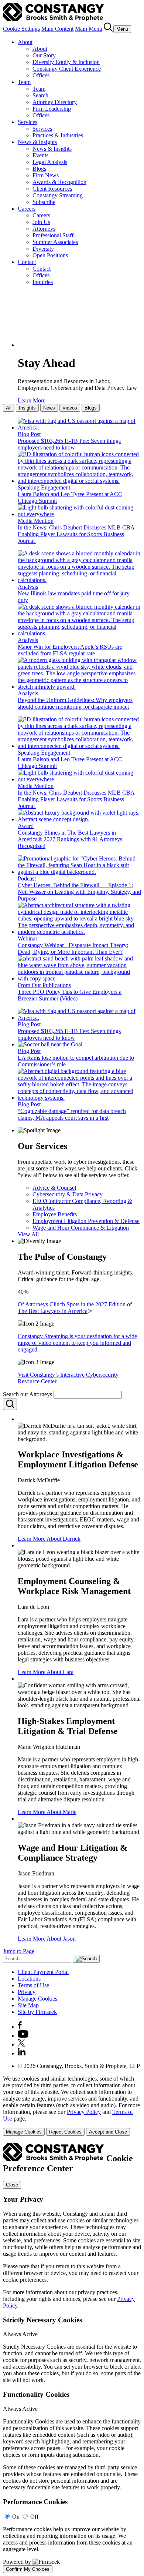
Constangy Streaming (58, 195)
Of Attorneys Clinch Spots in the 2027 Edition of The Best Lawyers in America (75, 1308)
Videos (70, 408)
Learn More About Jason (47, 1939)
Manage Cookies (37, 1999)
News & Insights (37, 142)
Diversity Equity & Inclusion (66, 62)
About (25, 42)
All (9, 408)
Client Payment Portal (43, 1972)
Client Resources (52, 189)
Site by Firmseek (37, 2012)
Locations (29, 1979)
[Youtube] (23, 2036)
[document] (72, 2358)
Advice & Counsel (54, 1188)
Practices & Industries (58, 135)
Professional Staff (53, 235)
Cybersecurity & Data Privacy (68, 1194)
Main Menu (89, 29)
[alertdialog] (72, 2358)
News (49, 408)
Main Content (57, 29)
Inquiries (43, 282)
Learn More (32, 400)
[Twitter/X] (21, 2044)
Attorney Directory (55, 102)
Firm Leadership (52, 109)
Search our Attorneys (28, 1394)
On (16, 2517)
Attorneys (44, 229)
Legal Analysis (50, 162)
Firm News (46, 175)
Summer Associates (55, 242)
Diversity (43, 249)
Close (12, 2185)
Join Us (41, 222)
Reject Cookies (65, 2132)
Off (34, 2517)
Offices (41, 75)
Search (40, 95)
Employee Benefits (55, 1214)
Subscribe (44, 202)
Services (28, 122)
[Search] (109, 29)
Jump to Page (19, 1951)
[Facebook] (20, 2027)
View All (28, 1234)
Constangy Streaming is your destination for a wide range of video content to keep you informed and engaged (77, 1343)
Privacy (27, 1992)
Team (24, 82)
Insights (27, 408)
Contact (27, 262)
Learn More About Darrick (49, 1539)
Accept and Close (108, 2132)
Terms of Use (33, 1985)
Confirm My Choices (28, 2569)
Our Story (44, 55)
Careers (27, 209)
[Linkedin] (22, 2053)
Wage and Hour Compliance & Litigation (81, 1228)
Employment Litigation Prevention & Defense (86, 1221)
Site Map (28, 2005)
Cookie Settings (21, 29)
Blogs (39, 169)
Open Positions (50, 255)
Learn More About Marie (47, 1812)
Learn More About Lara (46, 1672)
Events (40, 155)
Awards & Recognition (59, 182)
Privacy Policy (84, 2112)
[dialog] (72, 2106)
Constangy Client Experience (67, 69)
